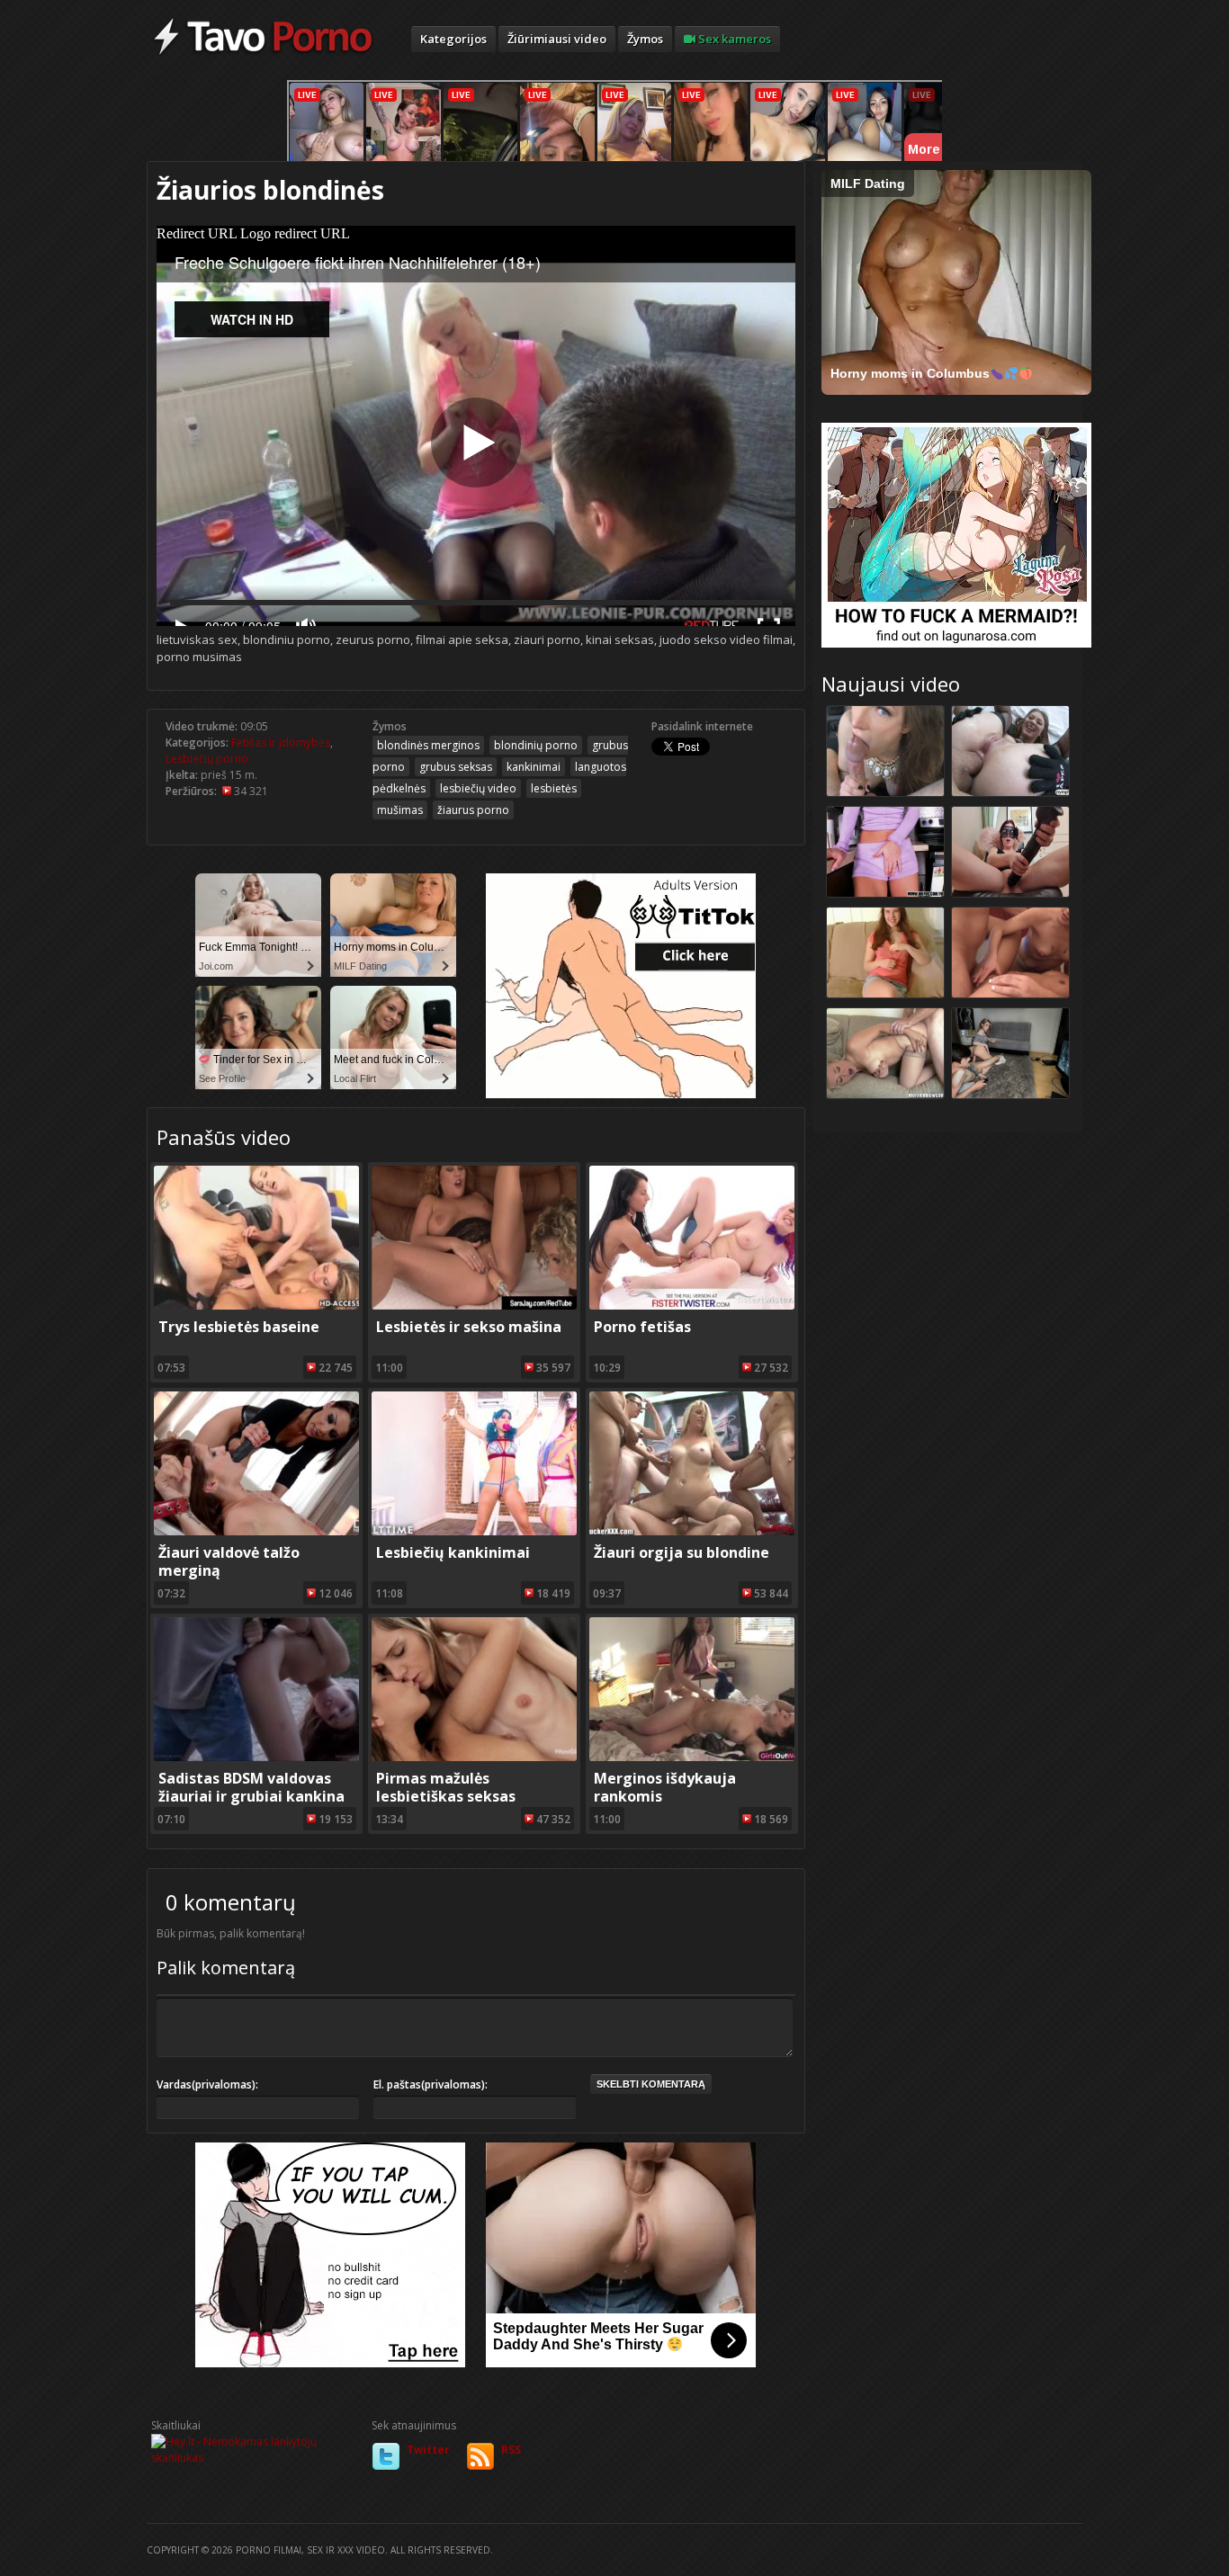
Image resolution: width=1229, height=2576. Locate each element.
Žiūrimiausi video (557, 39)
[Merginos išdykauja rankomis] (692, 1757)
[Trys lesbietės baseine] (256, 1306)
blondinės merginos (428, 745)
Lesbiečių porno (207, 759)
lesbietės (554, 788)
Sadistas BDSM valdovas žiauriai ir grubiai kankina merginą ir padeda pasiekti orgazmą (257, 1805)
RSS (511, 2450)
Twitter (428, 2450)
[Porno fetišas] (692, 1306)
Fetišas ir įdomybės (281, 742)
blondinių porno (536, 745)
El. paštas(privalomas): (431, 2084)
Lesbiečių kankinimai (453, 1552)
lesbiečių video (478, 788)
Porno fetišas (642, 1327)
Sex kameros (733, 39)
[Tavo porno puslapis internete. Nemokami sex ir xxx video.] (263, 54)
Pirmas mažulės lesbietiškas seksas (446, 1787)
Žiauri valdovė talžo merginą (229, 1561)
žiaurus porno (473, 810)
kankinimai (534, 767)
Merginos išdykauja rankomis (665, 1787)
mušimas (400, 810)
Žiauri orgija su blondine (682, 1552)
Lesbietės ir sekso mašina (469, 1327)
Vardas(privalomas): (207, 2084)
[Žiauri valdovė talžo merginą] (256, 1531)
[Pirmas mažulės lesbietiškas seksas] (474, 1757)
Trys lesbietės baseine (239, 1327)
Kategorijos (453, 39)
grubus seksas (456, 767)
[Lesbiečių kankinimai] (474, 1531)
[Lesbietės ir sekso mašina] (474, 1306)
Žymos (645, 39)
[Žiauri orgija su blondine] (692, 1531)
